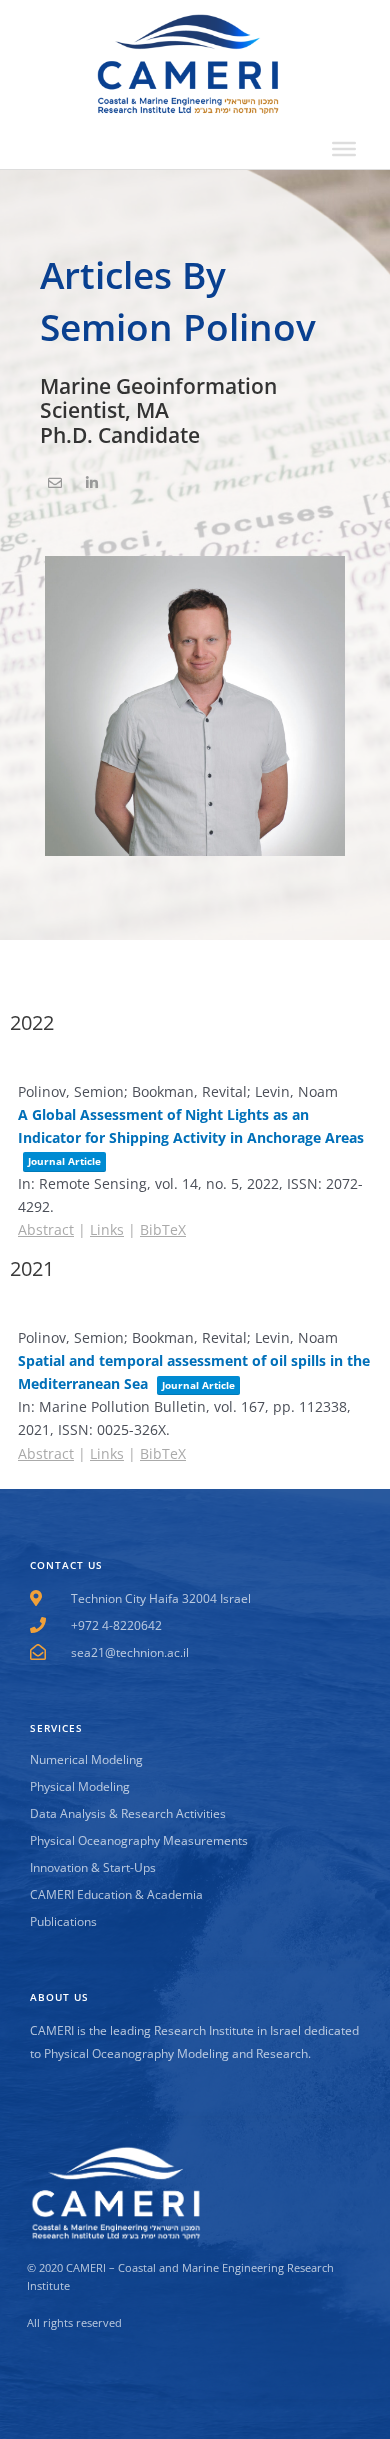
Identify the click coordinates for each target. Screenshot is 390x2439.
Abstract (46, 1229)
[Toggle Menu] (344, 149)
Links (107, 1229)
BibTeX (163, 1229)
